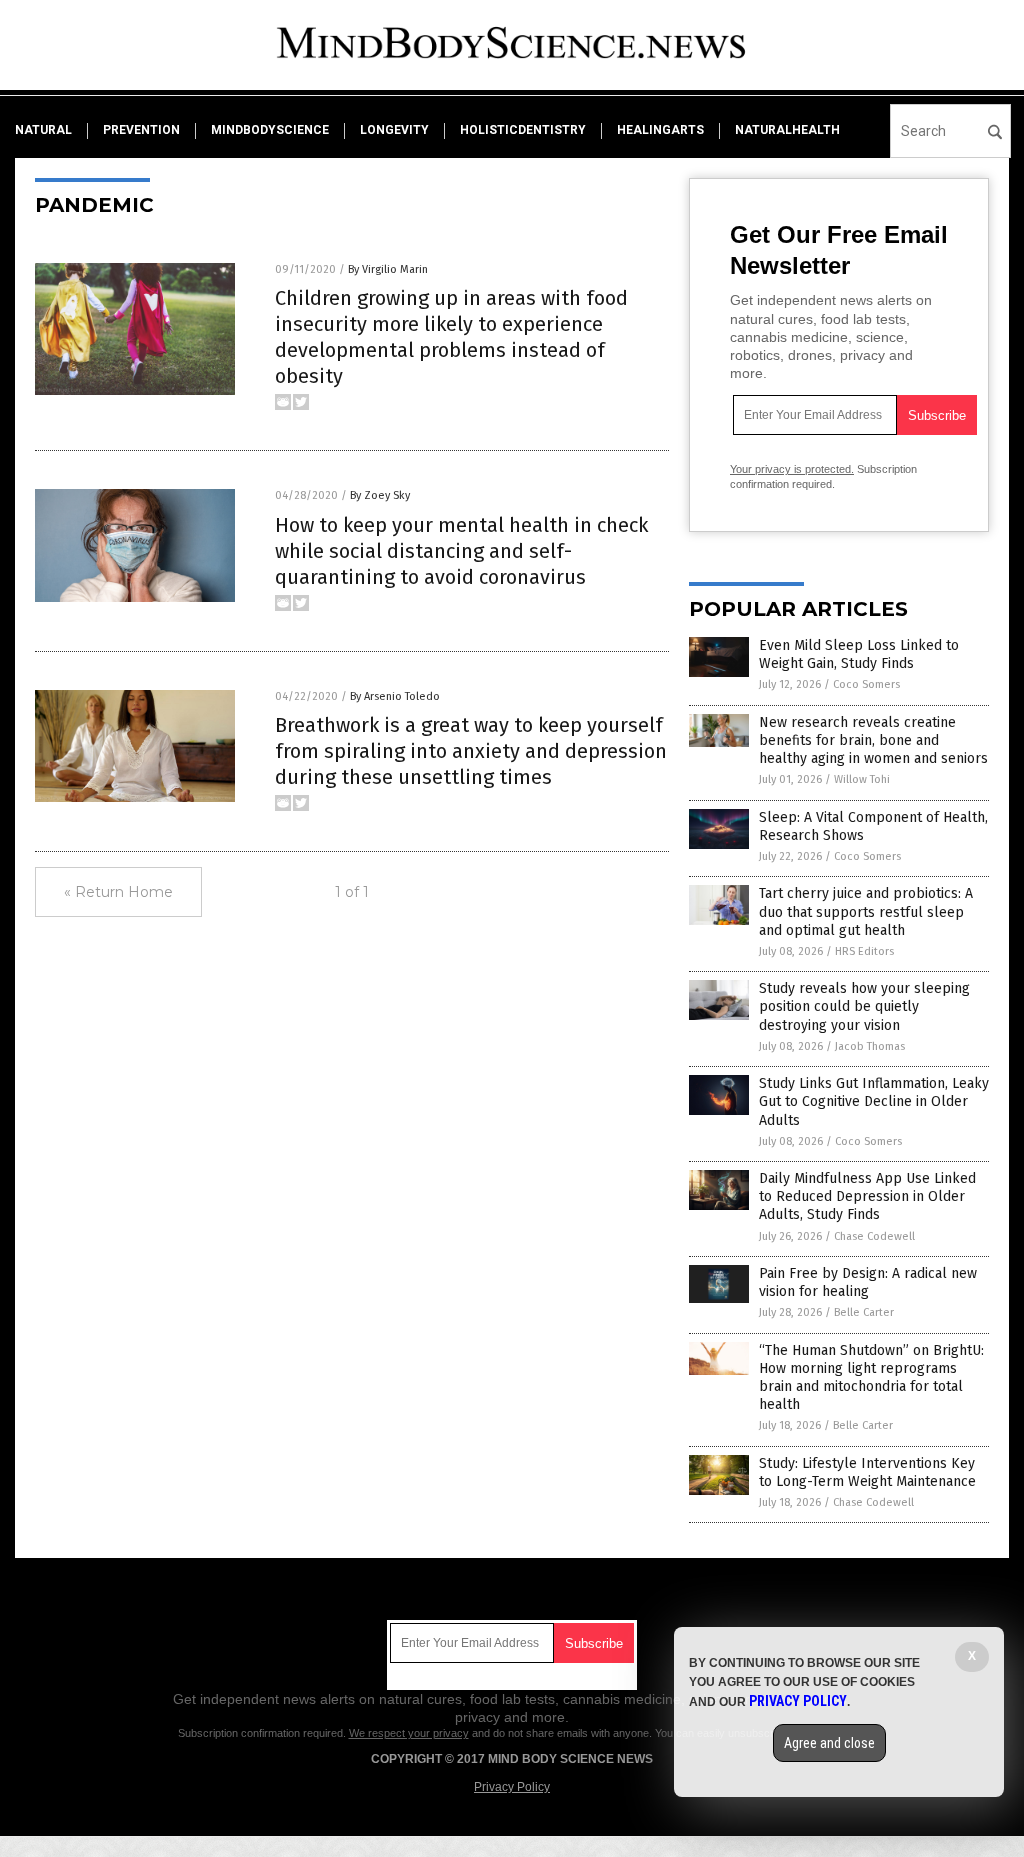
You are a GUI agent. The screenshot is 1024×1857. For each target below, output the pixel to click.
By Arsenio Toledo (395, 696)
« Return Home (118, 892)
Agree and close (829, 1743)
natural (43, 130)
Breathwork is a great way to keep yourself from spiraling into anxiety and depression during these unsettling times (471, 751)
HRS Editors (864, 951)
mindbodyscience (270, 130)
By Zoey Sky (380, 495)
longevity (394, 130)
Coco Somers (866, 684)
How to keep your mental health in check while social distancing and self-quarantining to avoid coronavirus (461, 551)
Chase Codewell (874, 1236)
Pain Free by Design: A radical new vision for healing (868, 1282)
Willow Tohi (862, 779)
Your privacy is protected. (792, 469)
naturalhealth (787, 130)
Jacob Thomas (870, 1046)
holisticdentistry (523, 130)
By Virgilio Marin (388, 269)
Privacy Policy (512, 1787)
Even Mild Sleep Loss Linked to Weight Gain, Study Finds (859, 654)
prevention (141, 130)
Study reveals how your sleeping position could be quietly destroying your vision (864, 1006)
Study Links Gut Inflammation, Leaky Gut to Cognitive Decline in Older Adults (874, 1101)
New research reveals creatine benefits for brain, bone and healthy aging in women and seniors (873, 740)
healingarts (660, 130)
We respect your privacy (409, 1733)
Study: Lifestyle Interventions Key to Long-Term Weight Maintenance (867, 1472)
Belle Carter (864, 1312)
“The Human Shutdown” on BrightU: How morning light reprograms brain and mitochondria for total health (871, 1378)
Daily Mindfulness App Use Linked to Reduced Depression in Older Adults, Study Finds (867, 1196)
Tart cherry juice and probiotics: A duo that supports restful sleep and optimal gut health (866, 911)
